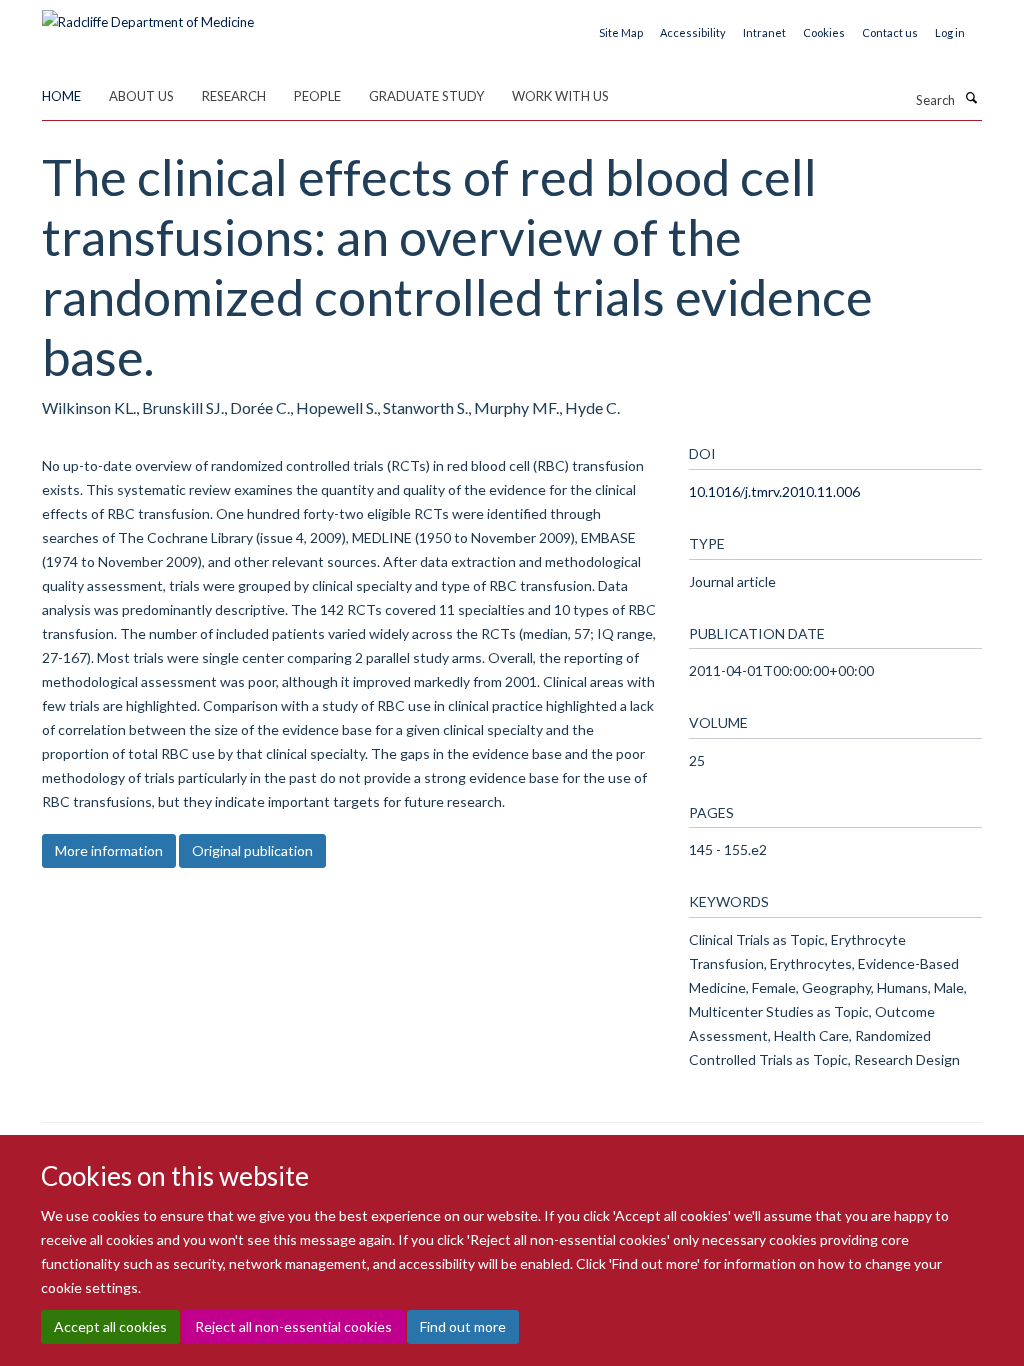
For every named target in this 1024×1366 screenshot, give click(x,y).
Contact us (890, 32)
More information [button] (109, 850)
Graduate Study (426, 96)
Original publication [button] (252, 850)
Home (61, 96)
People (317, 96)
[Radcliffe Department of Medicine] (148, 15)
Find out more (463, 1326)
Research (234, 96)
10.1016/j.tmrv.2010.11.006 (774, 491)
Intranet (764, 32)
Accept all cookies (110, 1326)
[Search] (971, 98)
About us (141, 96)
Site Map (621, 32)
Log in (950, 32)
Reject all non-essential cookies (293, 1326)
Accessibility (693, 32)
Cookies (824, 32)
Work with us (560, 96)
